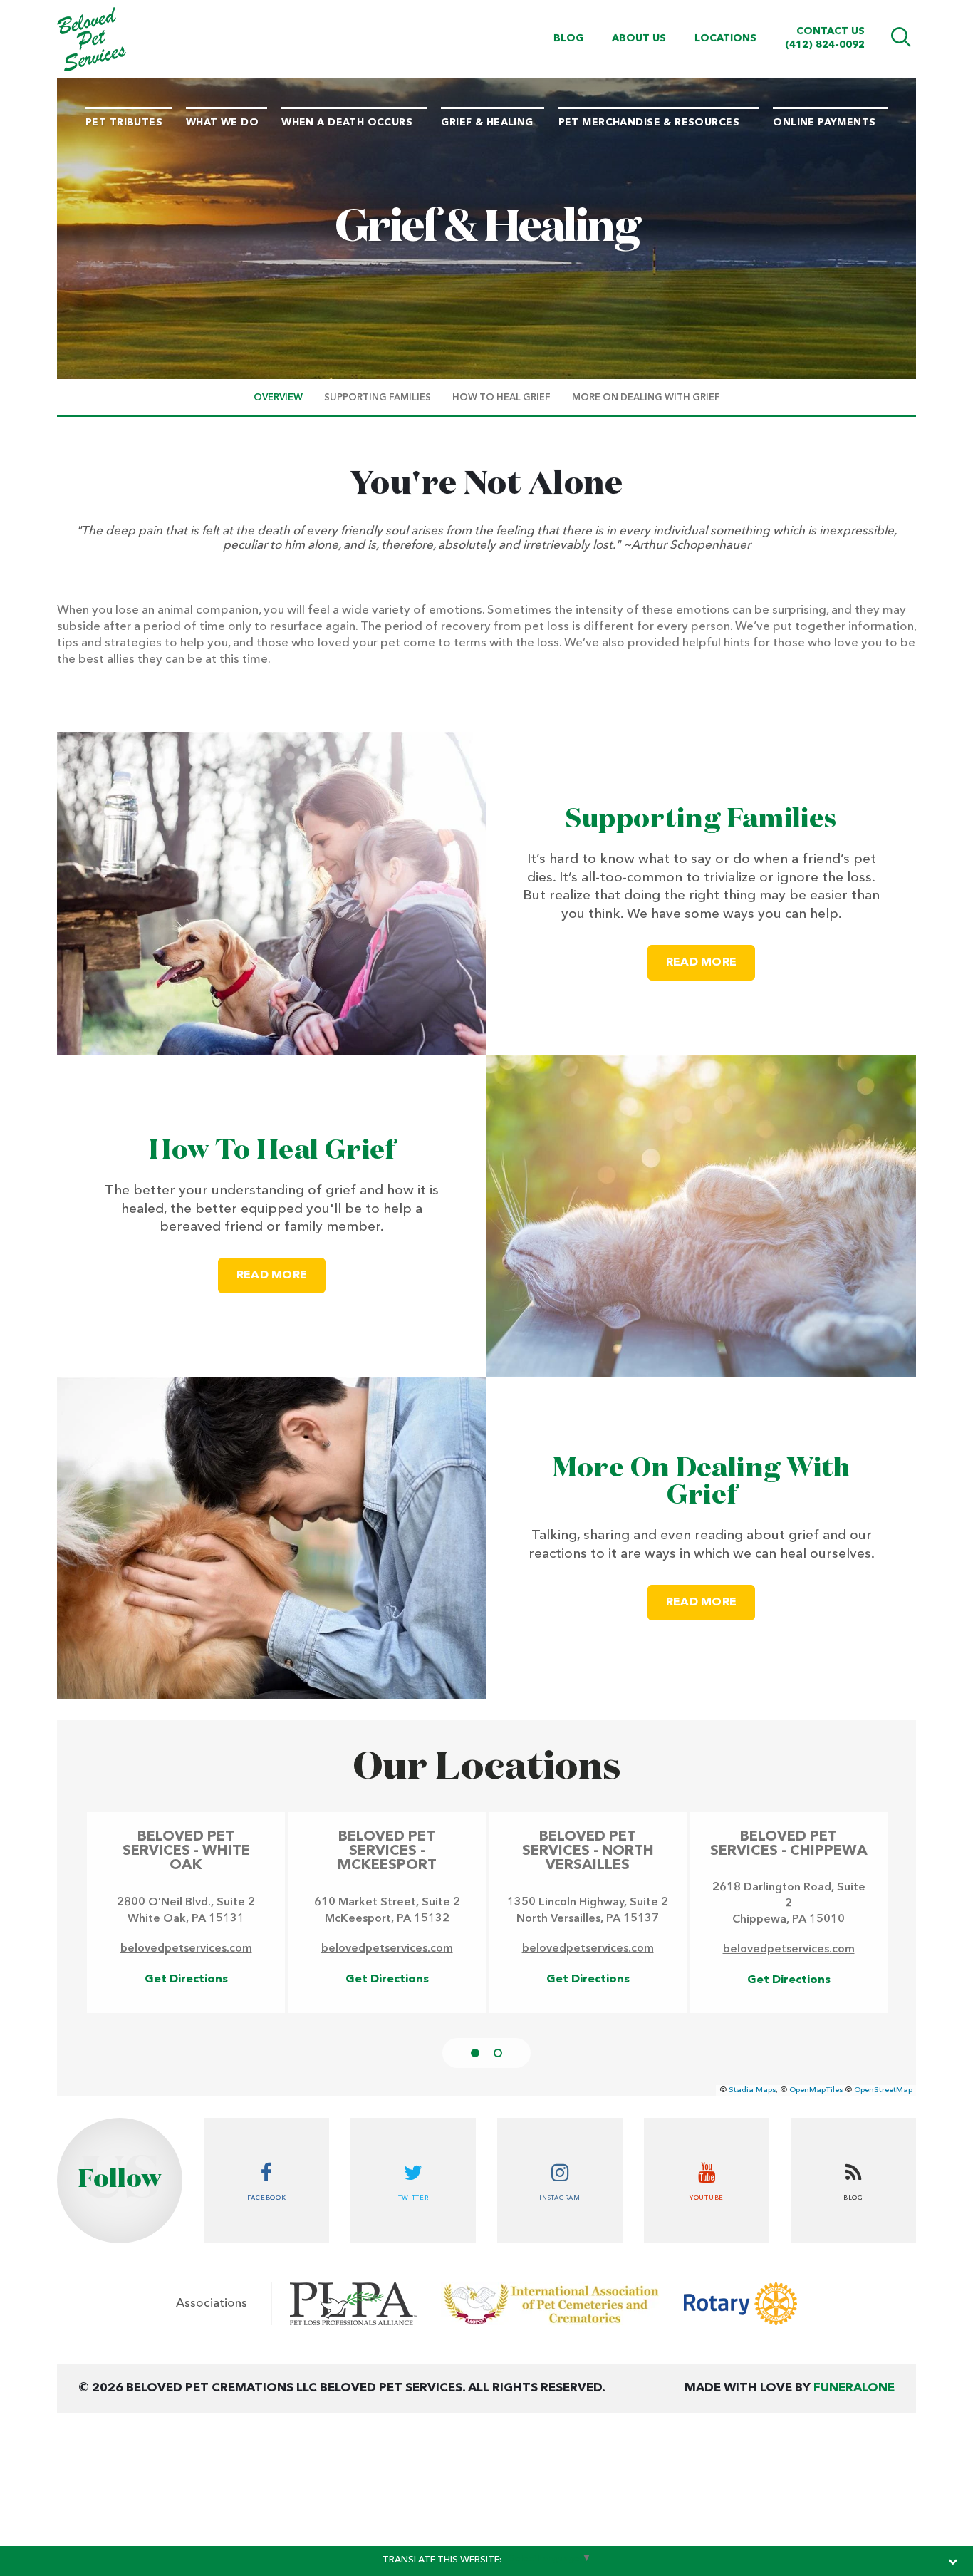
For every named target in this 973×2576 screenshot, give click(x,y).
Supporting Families (701, 819)
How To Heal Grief (271, 1151)
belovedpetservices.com (186, 1949)
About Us (639, 38)
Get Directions (186, 1980)
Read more (711, 962)
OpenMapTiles (816, 2090)
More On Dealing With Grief (702, 1482)
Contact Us (831, 31)
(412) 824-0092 (825, 45)
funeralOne (854, 2388)
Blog (568, 38)
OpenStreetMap (883, 2090)
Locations (725, 38)
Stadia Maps (752, 2090)
